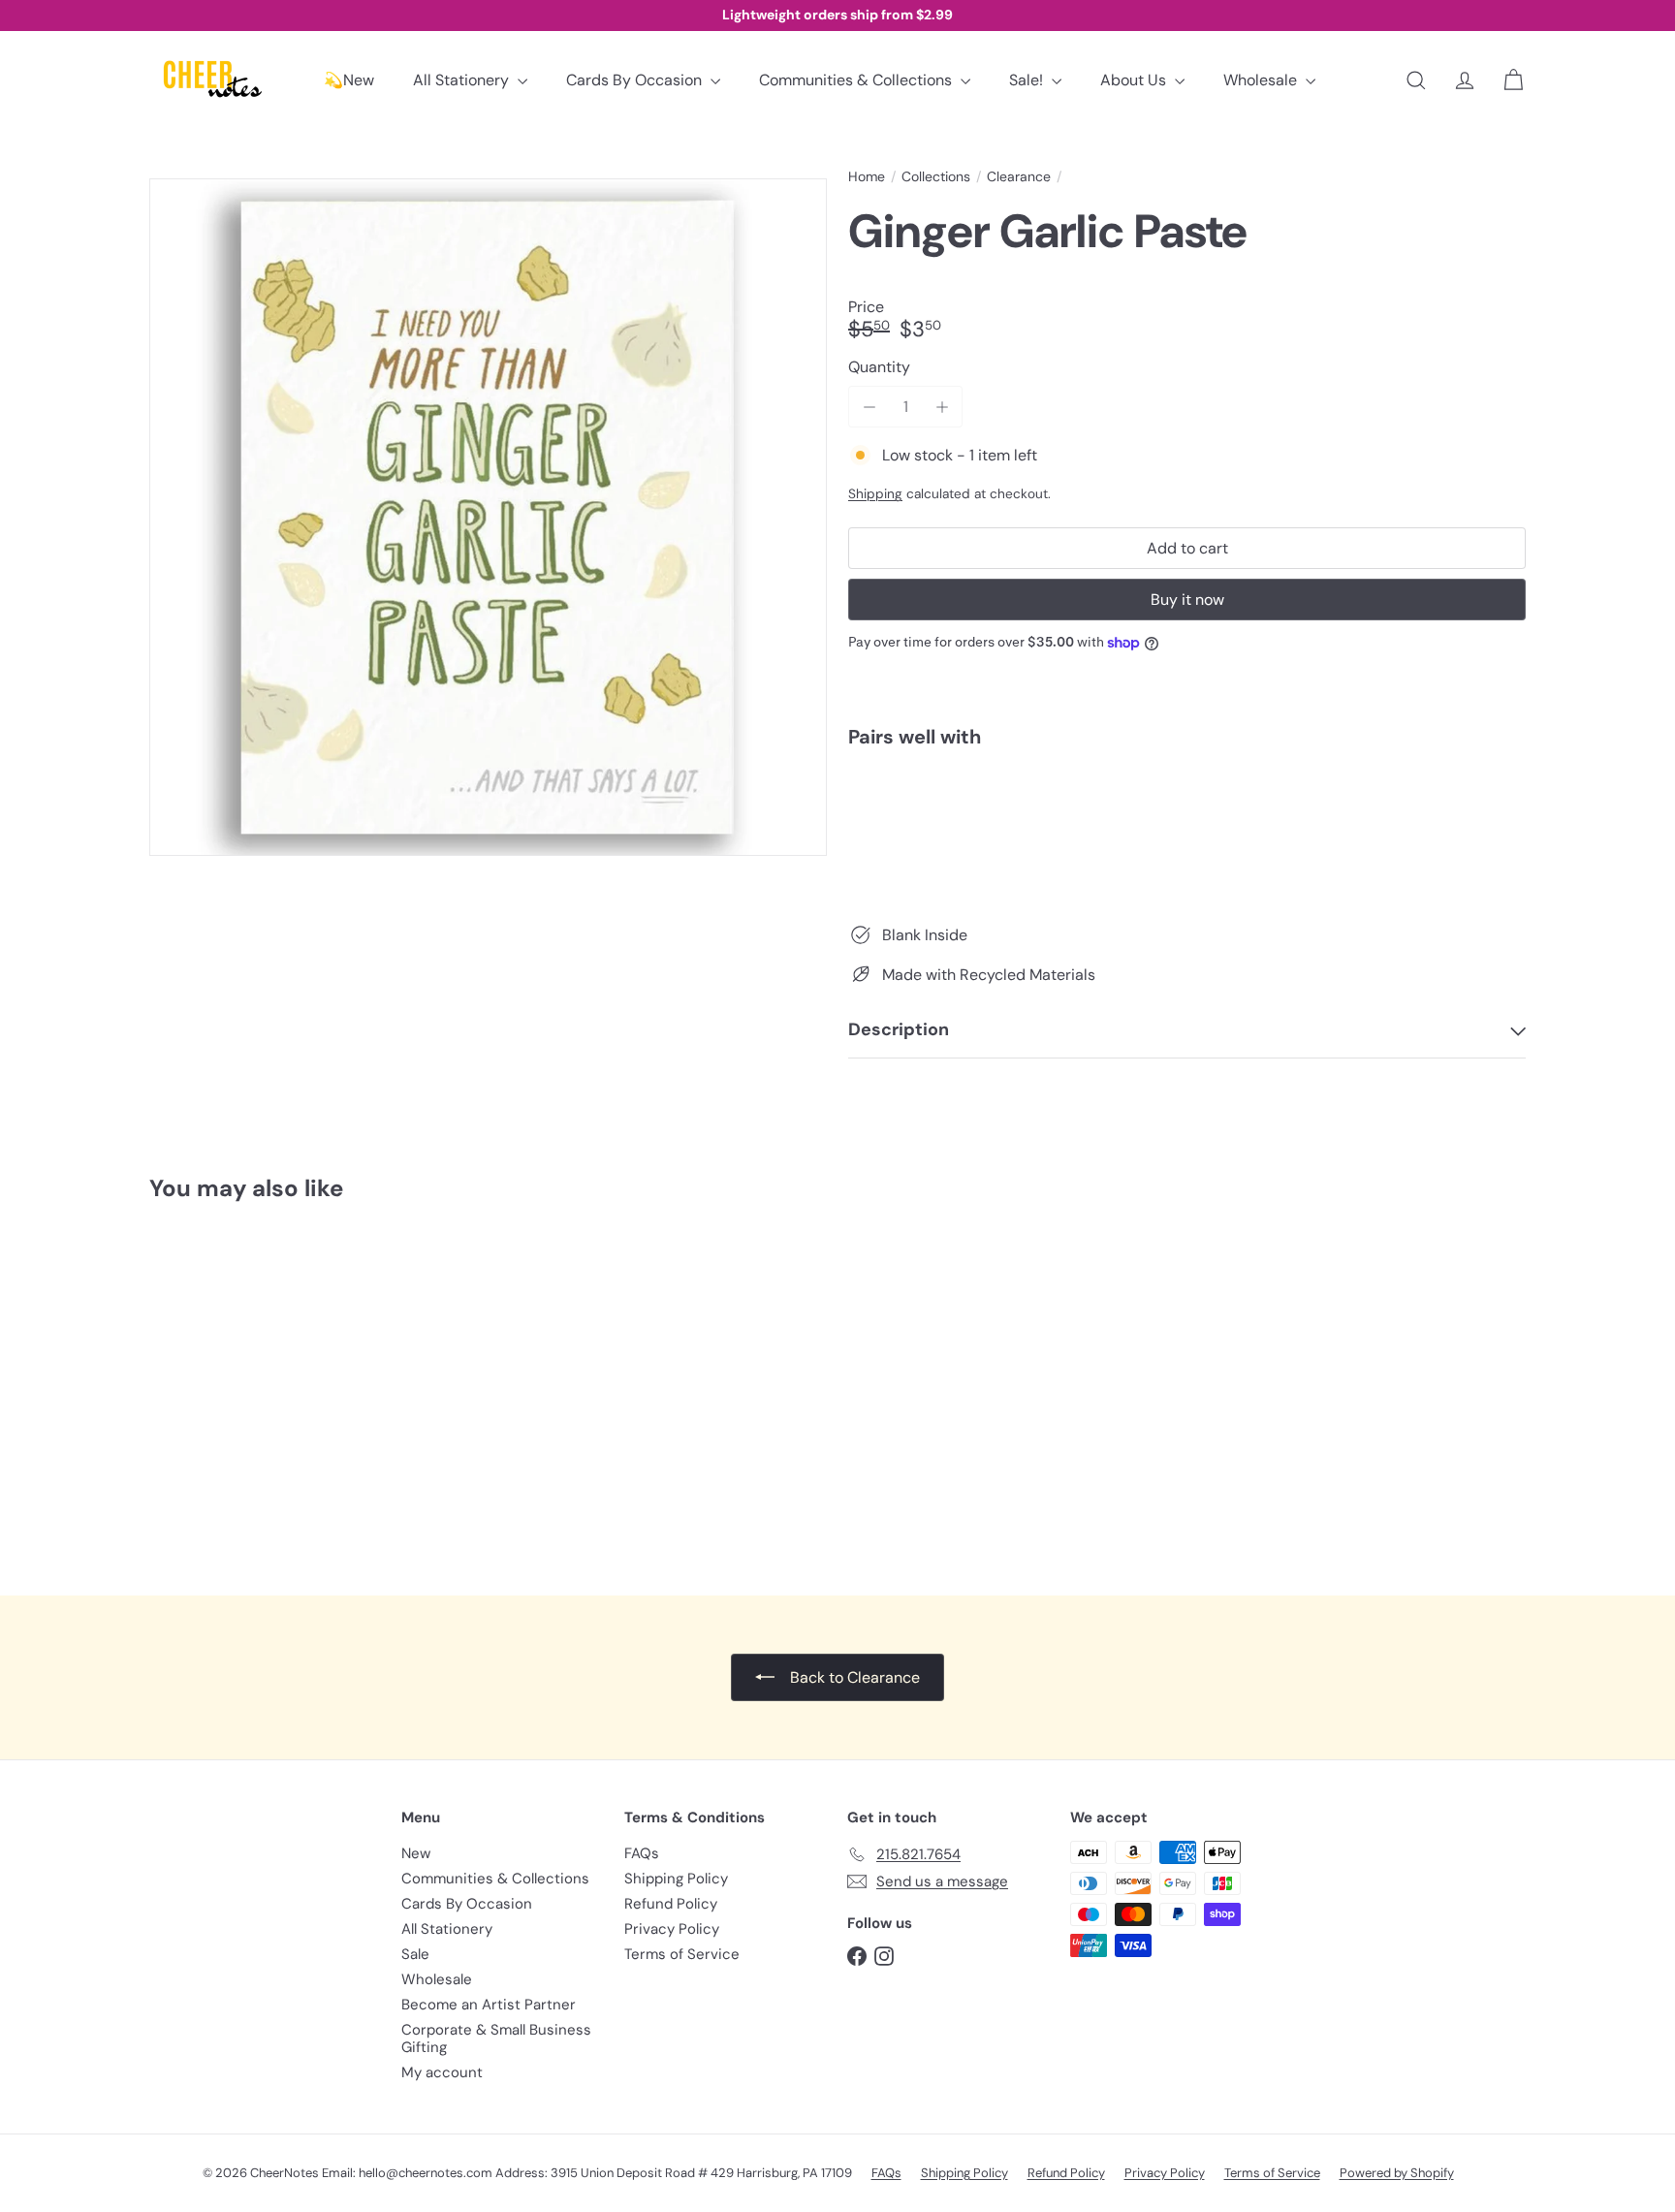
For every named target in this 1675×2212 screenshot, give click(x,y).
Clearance (1019, 177)
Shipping (875, 494)
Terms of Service (682, 1954)
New (416, 1853)
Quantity (879, 367)
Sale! (1028, 80)
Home (867, 177)
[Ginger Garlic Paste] (1187, 830)
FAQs (642, 1853)
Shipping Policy (676, 1879)
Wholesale (1262, 80)
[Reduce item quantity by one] (869, 407)
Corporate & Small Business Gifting (496, 2038)
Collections (936, 177)
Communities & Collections (857, 80)
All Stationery (463, 80)
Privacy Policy (672, 1929)
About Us (1135, 80)
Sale (415, 1954)
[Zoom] (488, 517)
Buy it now (1187, 600)
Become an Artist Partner (489, 2005)
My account (442, 2072)
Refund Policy (671, 1904)
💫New (349, 80)
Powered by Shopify (1397, 2173)
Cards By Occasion (636, 80)
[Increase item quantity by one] (942, 407)
